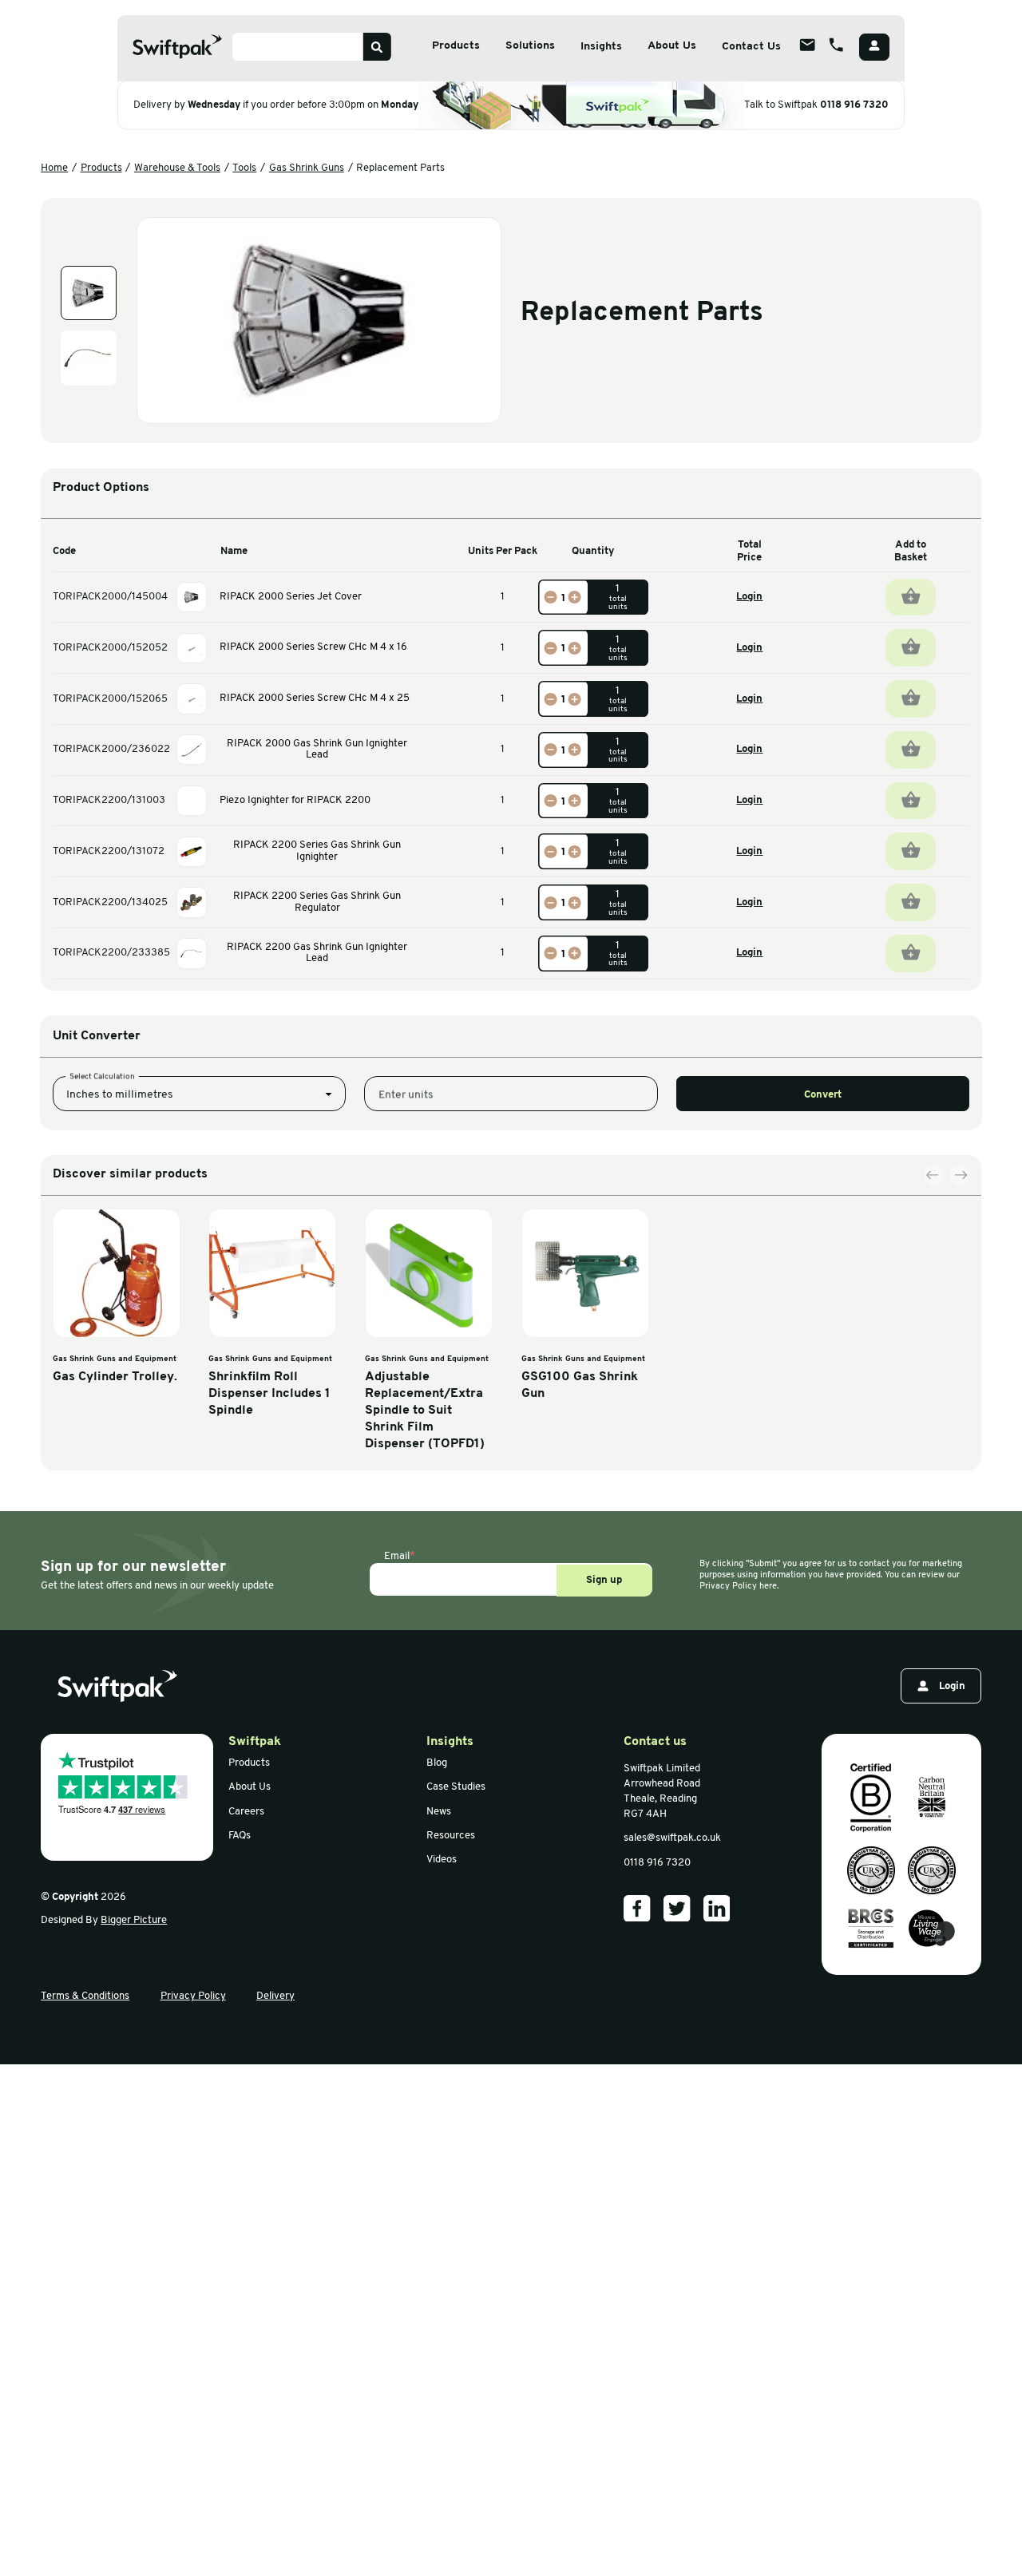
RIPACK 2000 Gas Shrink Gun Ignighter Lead (317, 750)
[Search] (377, 47)
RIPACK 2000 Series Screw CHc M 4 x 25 (315, 698)
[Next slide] (960, 1176)
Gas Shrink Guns (307, 168)
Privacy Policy (193, 1996)
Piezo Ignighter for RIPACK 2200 (295, 800)
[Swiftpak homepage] (117, 1686)
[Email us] (808, 45)
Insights (601, 47)
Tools (244, 168)
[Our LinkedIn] (717, 1909)
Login (749, 597)
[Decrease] (551, 597)
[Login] (874, 47)
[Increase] (575, 597)
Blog (437, 1763)
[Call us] (836, 45)
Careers (246, 1812)
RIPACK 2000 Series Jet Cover (291, 597)
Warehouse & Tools (177, 168)
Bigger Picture (134, 1920)
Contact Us (751, 47)
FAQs (240, 1836)
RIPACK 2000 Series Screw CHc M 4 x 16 (313, 647)
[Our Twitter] (677, 1909)
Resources (451, 1836)
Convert (823, 1095)
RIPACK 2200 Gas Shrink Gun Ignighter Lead (317, 953)
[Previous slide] (934, 1176)
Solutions (530, 46)
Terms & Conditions (85, 1996)
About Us (672, 46)
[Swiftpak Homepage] (177, 47)
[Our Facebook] (637, 1909)
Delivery (275, 1996)
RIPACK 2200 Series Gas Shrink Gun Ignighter (317, 851)
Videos (442, 1860)
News (439, 1812)
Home (54, 168)
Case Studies (456, 1787)
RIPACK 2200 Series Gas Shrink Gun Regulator (317, 902)
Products (456, 46)
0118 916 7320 (854, 105)
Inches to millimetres (120, 1095)
